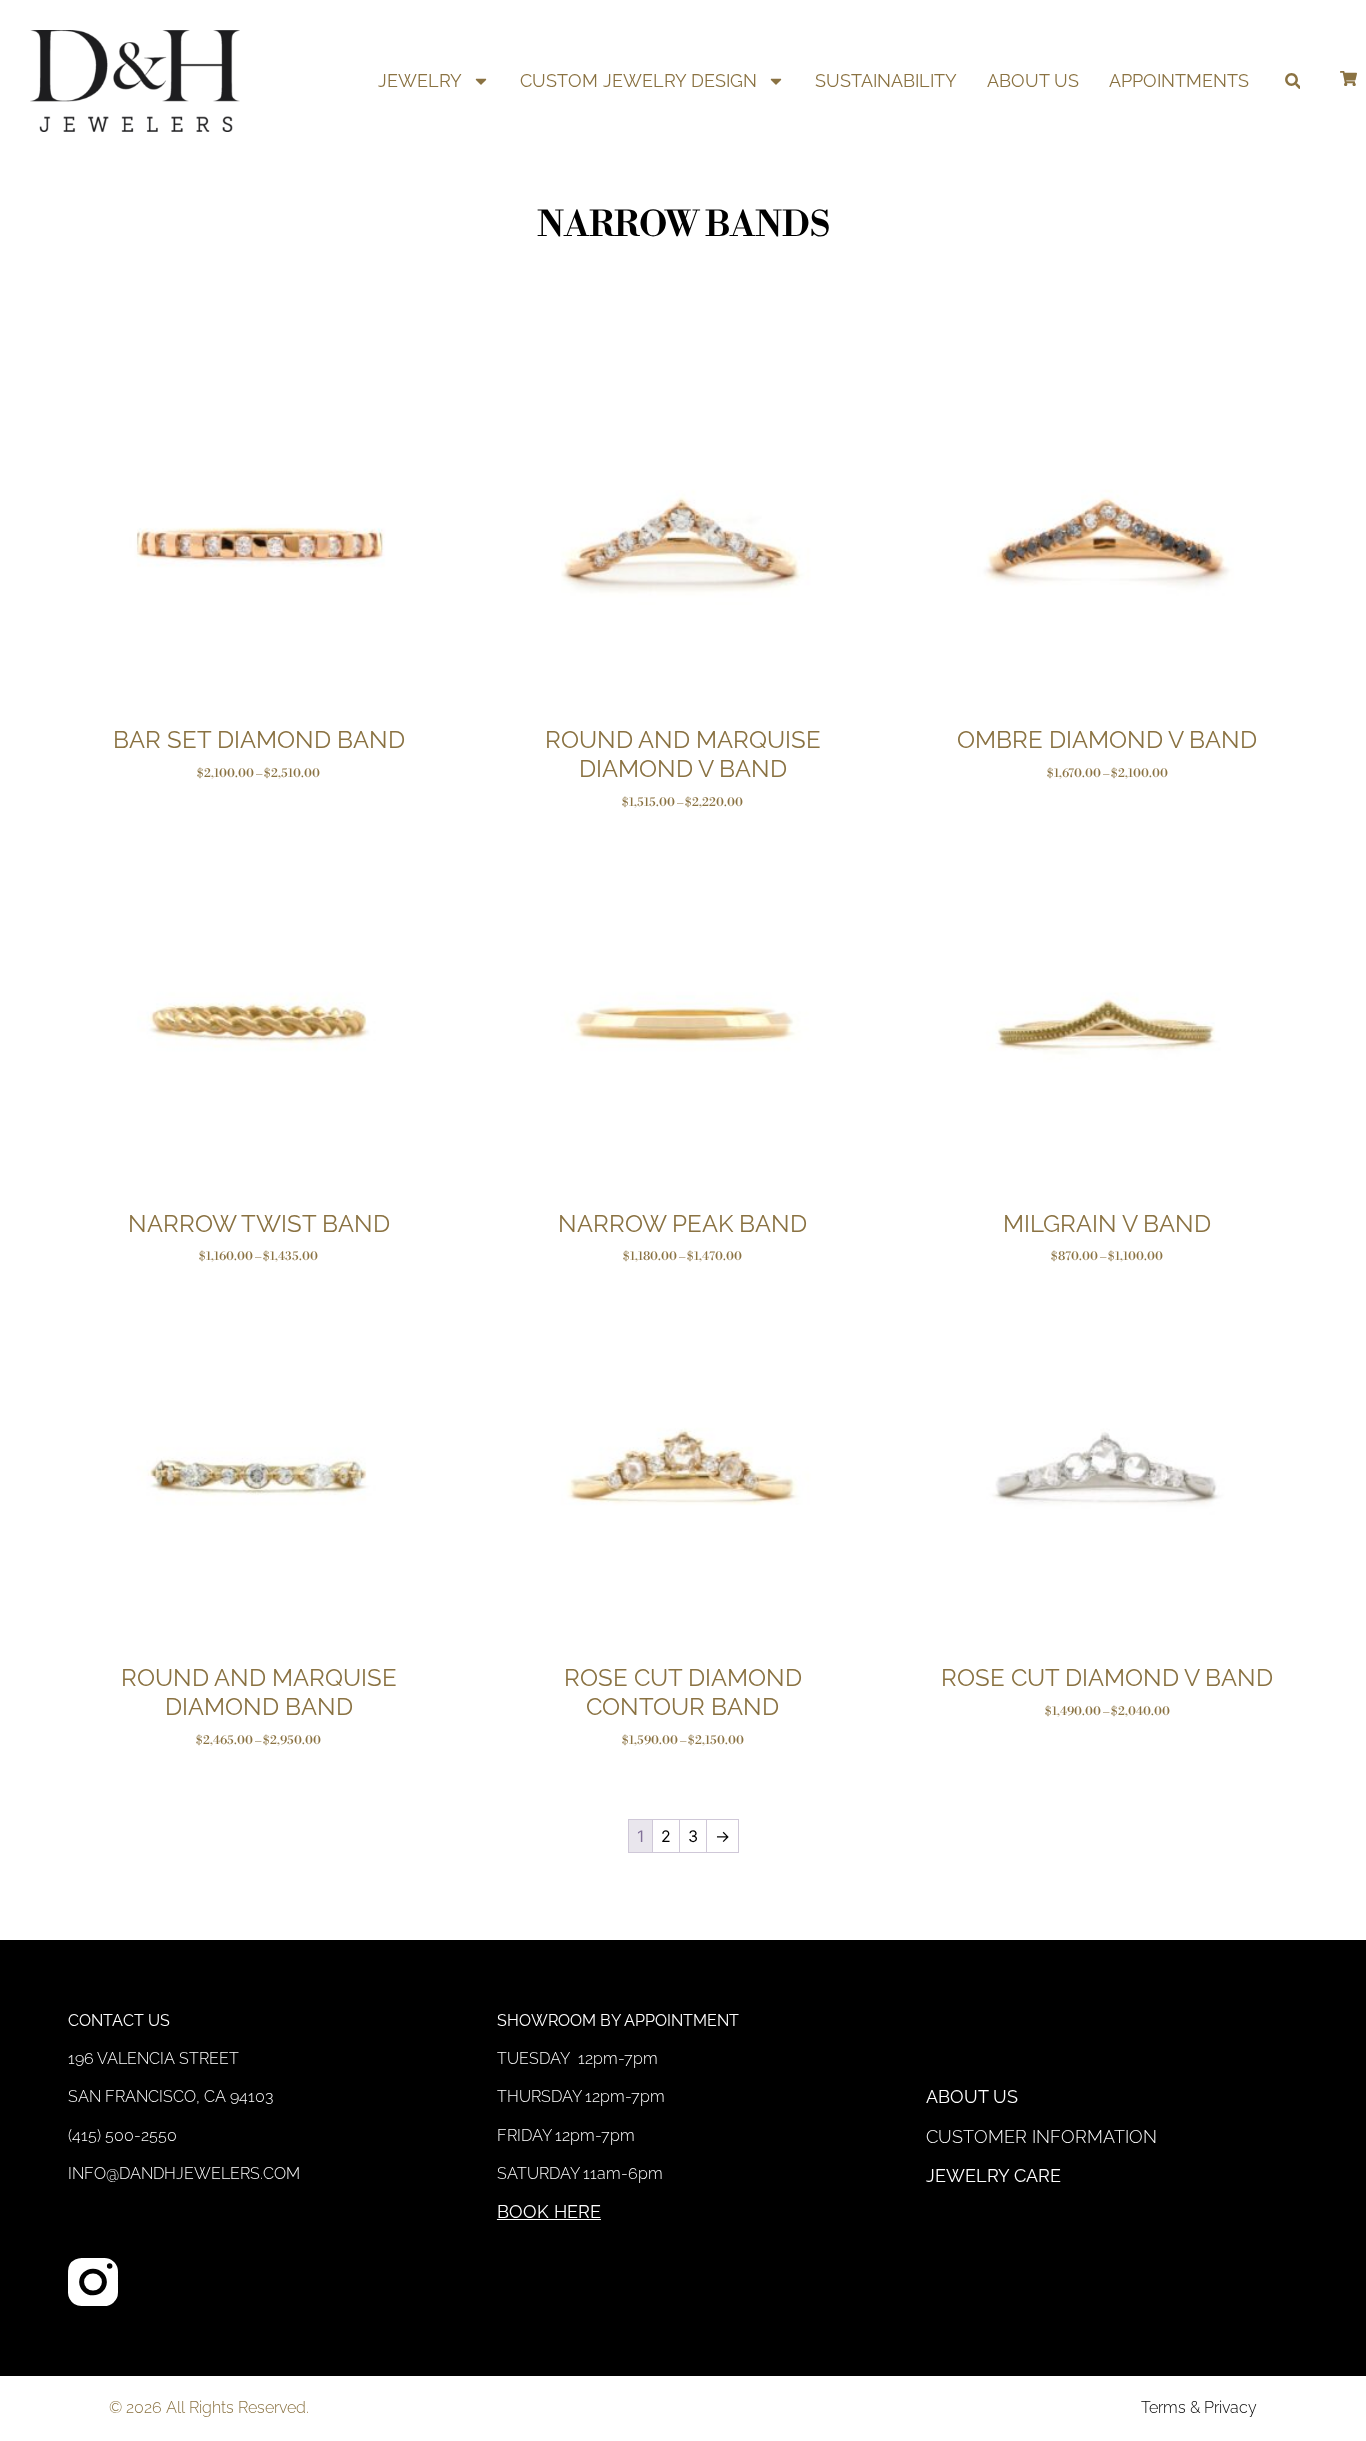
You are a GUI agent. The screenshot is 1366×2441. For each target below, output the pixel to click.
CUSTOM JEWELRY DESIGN (638, 80)
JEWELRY (420, 80)
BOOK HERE (549, 2211)
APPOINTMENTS (1179, 80)
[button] (1292, 81)
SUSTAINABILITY (886, 80)
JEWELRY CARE (993, 2175)
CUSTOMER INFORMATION (1041, 2136)
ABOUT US (1033, 80)
